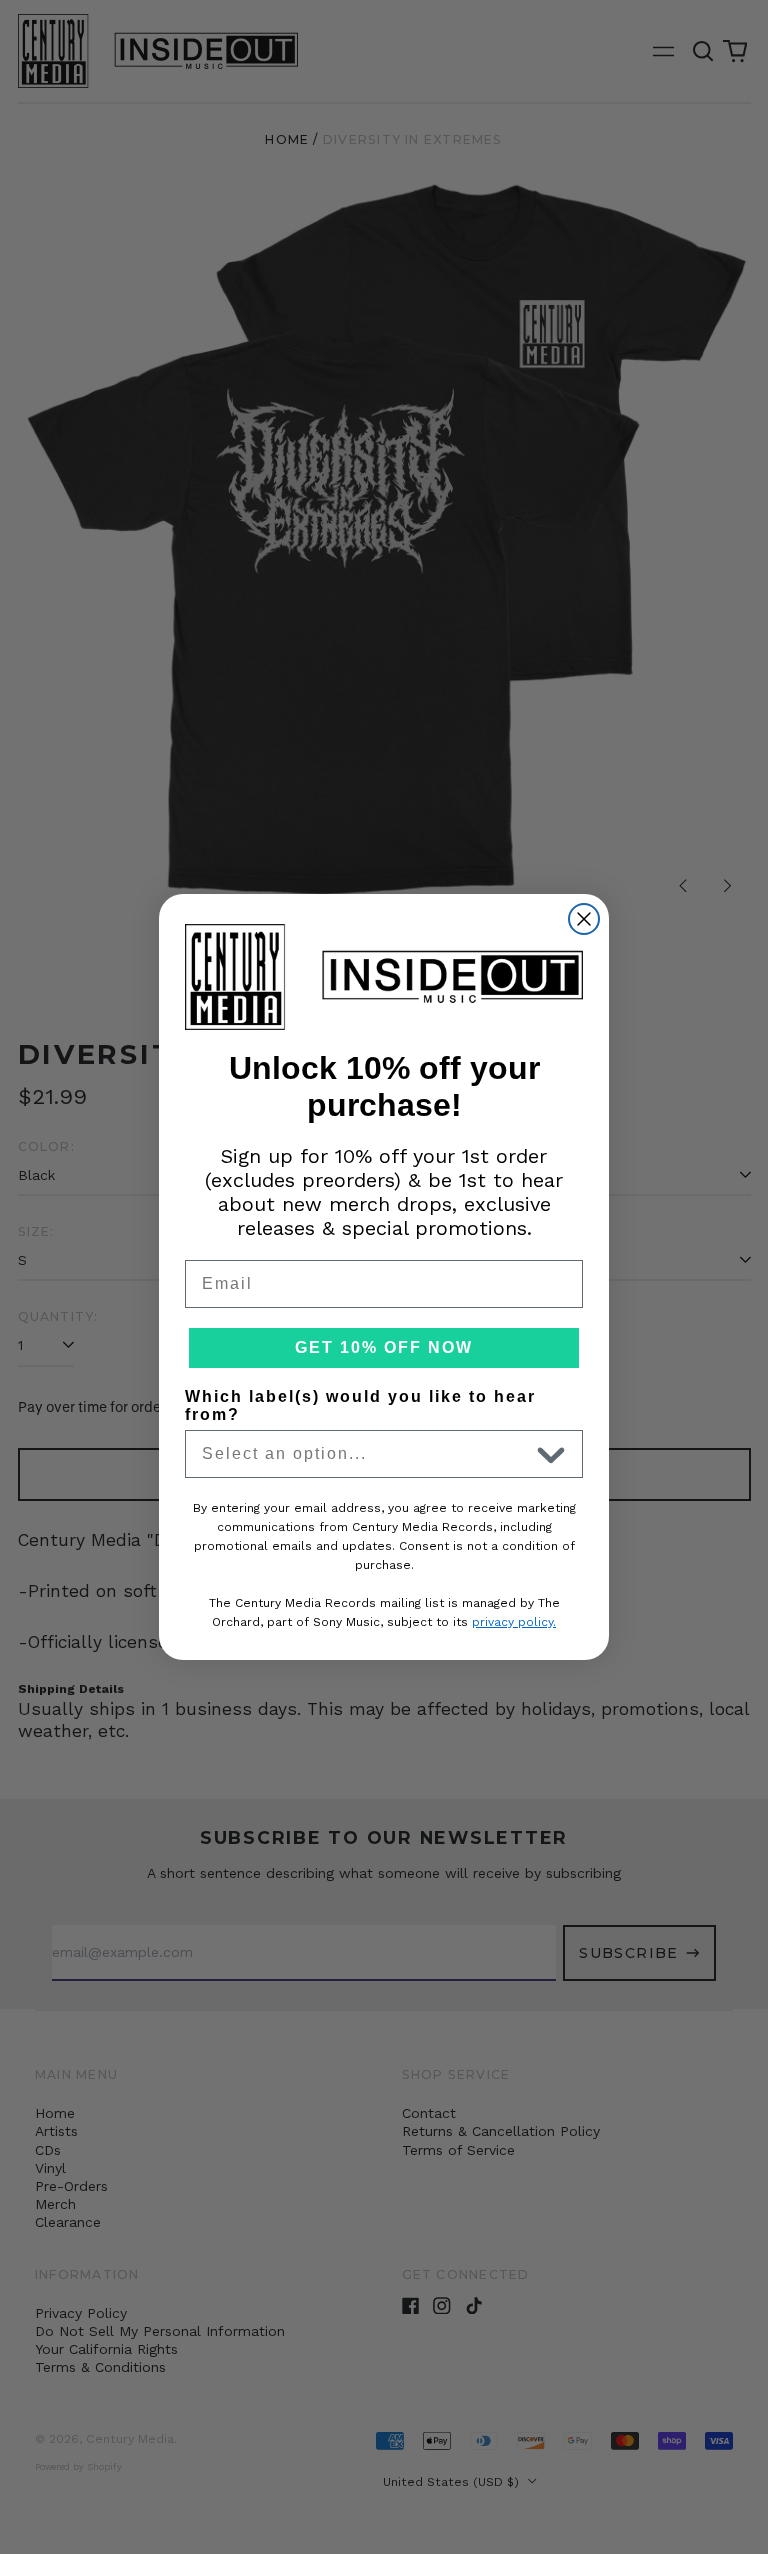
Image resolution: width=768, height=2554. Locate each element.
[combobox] (365, 1454)
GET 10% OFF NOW (384, 1347)
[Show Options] (551, 1454)
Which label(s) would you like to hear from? (360, 1405)
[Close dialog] (584, 919)
